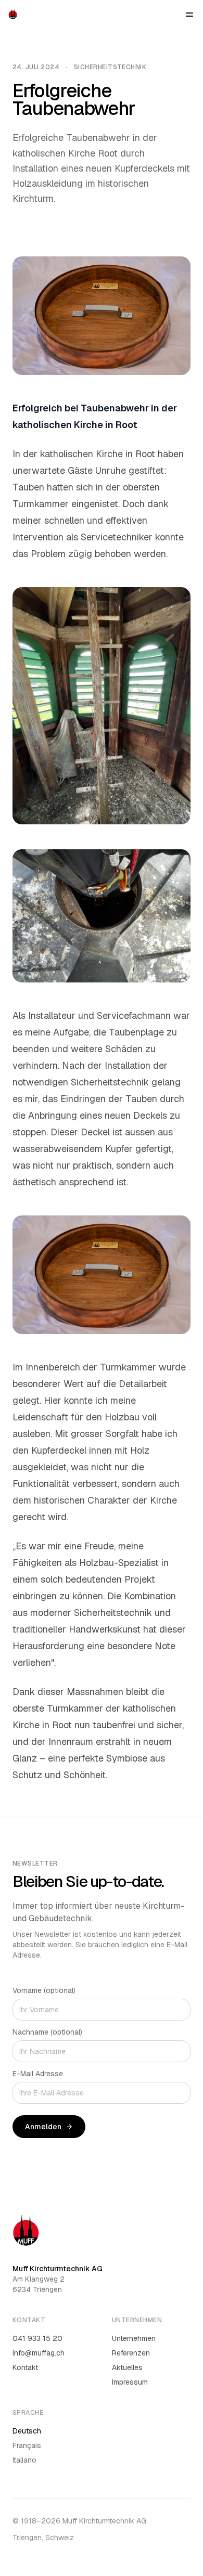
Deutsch (27, 2431)
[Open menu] (189, 15)
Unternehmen (134, 2338)
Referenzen (131, 2353)
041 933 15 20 (37, 2338)
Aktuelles (127, 2367)
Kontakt (25, 2367)
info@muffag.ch (39, 2353)
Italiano (24, 2460)
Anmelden (43, 2127)
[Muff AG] (13, 15)
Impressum (130, 2382)
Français (27, 2445)
